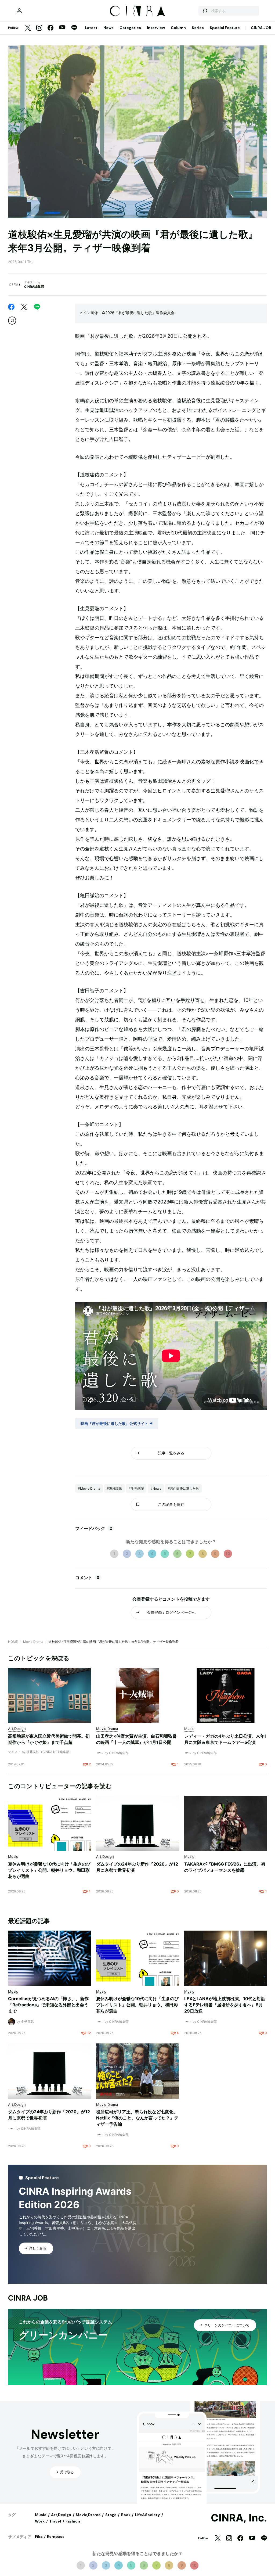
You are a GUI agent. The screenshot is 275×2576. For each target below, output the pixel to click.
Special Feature (225, 28)
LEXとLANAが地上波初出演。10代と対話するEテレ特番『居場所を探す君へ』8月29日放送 (225, 2005)
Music (41, 2515)
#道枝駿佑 (114, 1488)
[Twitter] (28, 28)
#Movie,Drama (89, 1488)
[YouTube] (62, 28)
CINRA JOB (261, 28)
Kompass (56, 2537)
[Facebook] (50, 28)
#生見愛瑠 (136, 1488)
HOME (13, 1642)
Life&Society (147, 2515)
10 (228, 1553)
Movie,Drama (33, 1642)
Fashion (73, 2521)
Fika (39, 2537)
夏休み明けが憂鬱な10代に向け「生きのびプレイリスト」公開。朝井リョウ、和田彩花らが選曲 (49, 1870)
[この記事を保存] (12, 321)
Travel (55, 2521)
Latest (91, 28)
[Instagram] (39, 28)
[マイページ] (19, 11)
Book (126, 2515)
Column (178, 28)
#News (156, 1488)
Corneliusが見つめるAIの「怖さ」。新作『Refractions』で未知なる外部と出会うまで (48, 2005)
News (108, 28)
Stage (111, 2515)
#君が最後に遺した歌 (183, 1488)
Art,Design (61, 2515)
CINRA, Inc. (239, 2518)
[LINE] (74, 28)
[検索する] (205, 11)
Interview (156, 28)
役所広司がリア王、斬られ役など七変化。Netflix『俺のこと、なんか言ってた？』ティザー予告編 (137, 2118)
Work (40, 2521)
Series (198, 28)
